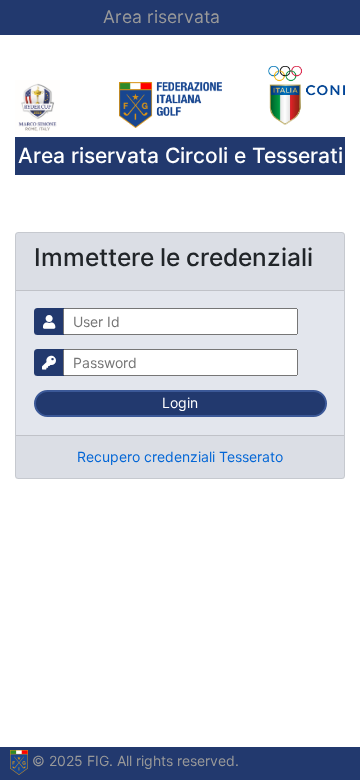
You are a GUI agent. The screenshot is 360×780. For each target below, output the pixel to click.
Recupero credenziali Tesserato (180, 456)
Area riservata (161, 16)
